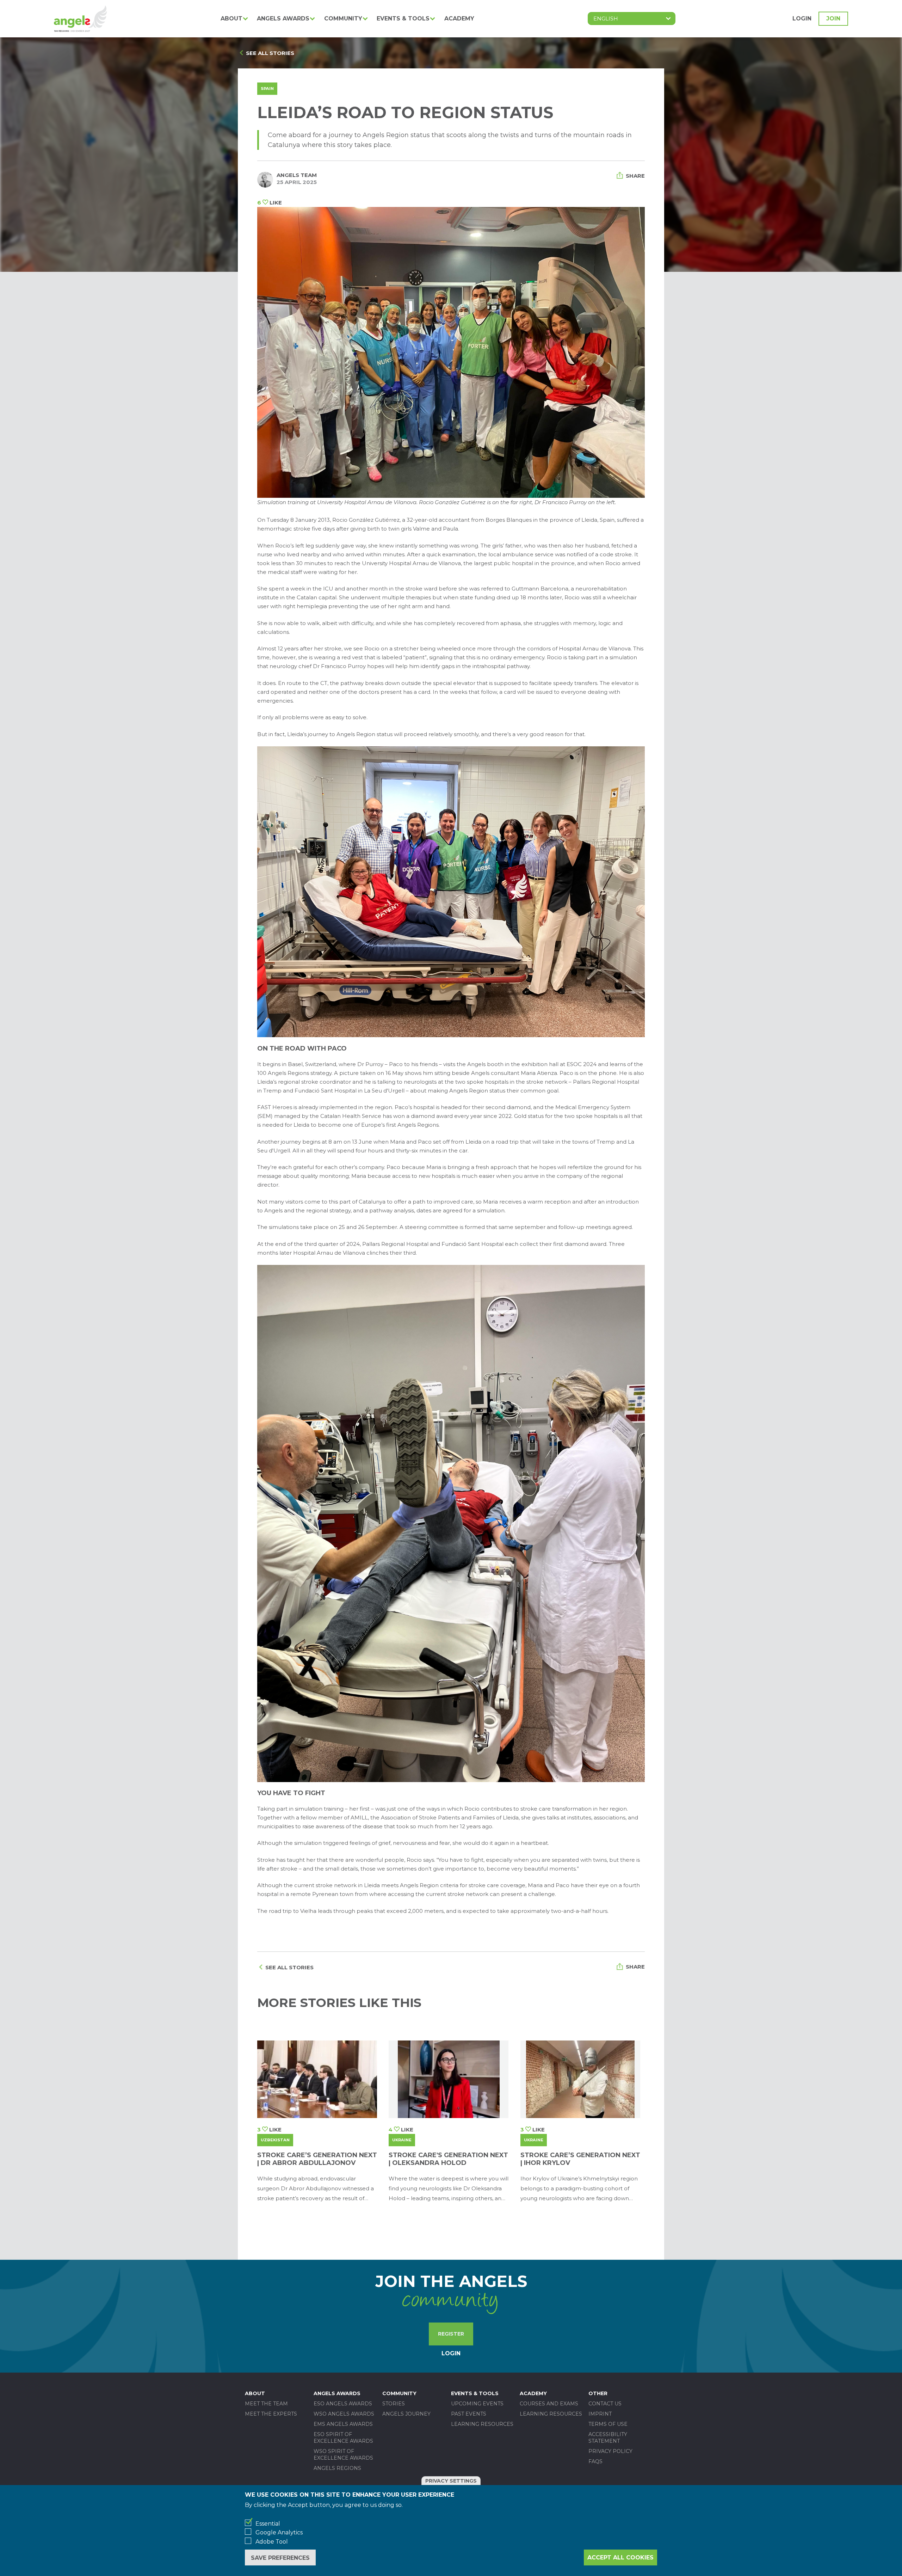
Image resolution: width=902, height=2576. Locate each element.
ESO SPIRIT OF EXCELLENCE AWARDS (343, 2438)
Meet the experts (271, 2414)
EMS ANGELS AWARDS (343, 2424)
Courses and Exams (549, 2404)
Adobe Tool (272, 2542)
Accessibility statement (608, 2438)
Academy (459, 19)
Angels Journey (406, 2414)
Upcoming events (477, 2404)
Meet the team (266, 2404)
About (231, 19)
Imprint (600, 2414)
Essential (268, 2524)
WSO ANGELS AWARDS (344, 2414)
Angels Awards (283, 19)
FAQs (595, 2461)
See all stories (270, 53)
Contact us (605, 2404)
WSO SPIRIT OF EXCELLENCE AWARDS (343, 2455)
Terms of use (608, 2424)
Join (833, 19)
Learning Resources (482, 2424)
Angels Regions (337, 2468)
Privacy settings (451, 2481)
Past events (469, 2414)
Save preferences (280, 2558)
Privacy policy (610, 2451)
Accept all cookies (620, 2557)
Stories (394, 2404)
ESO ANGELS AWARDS (343, 2404)
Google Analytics (279, 2532)
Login (802, 19)
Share (635, 176)
